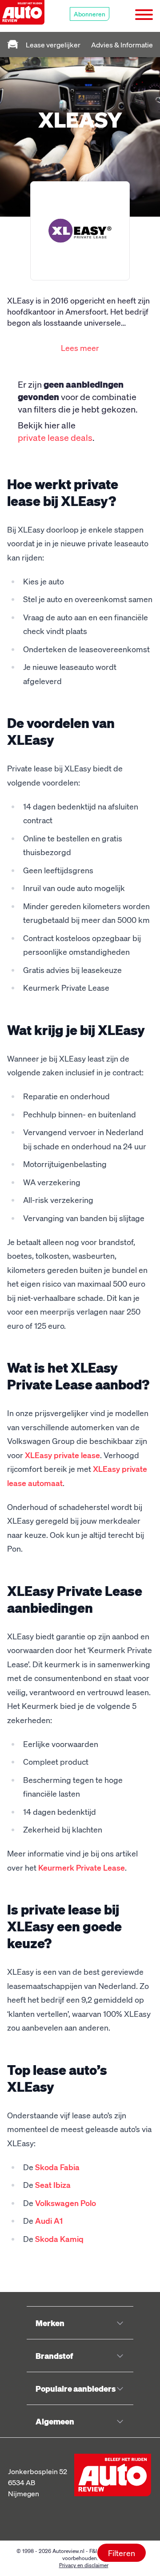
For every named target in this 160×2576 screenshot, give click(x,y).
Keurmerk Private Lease (82, 1867)
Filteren (122, 2553)
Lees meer (80, 348)
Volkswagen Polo (66, 2203)
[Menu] (147, 16)
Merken (50, 2323)
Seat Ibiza (53, 2185)
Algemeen (55, 2421)
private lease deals (55, 437)
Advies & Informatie (122, 45)
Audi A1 (49, 2220)
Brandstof (54, 2356)
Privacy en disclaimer (84, 2565)
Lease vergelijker (53, 45)
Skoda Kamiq (59, 2239)
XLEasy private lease (62, 1455)
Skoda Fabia (57, 2167)
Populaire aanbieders (76, 2388)
